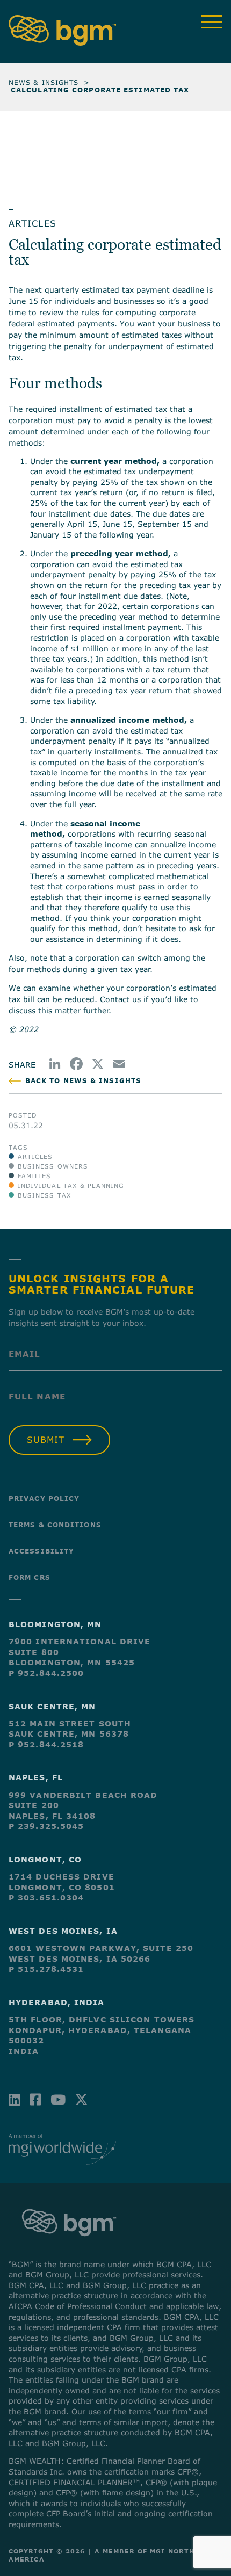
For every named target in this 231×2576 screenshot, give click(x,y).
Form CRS (30, 1577)
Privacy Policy (44, 1498)
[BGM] (69, 2246)
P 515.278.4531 (46, 1969)
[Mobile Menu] (212, 22)
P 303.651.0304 (46, 1897)
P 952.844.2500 (46, 1673)
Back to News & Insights (83, 1081)
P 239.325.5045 (46, 1826)
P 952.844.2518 (46, 1744)
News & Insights (44, 82)
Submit (46, 1440)
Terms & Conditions (55, 1525)
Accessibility (41, 1551)
